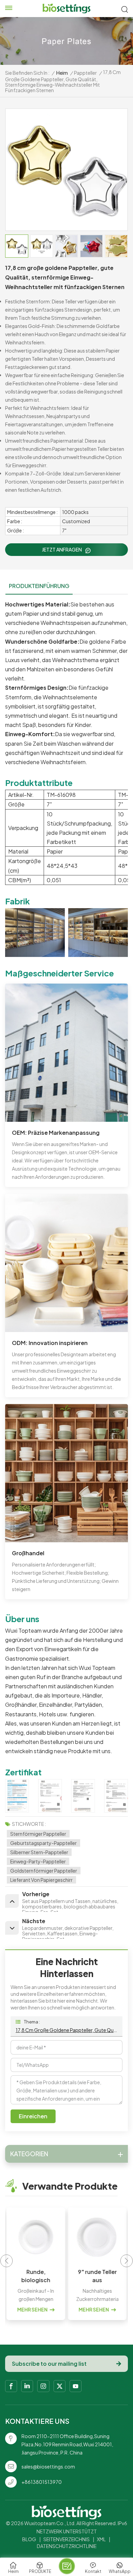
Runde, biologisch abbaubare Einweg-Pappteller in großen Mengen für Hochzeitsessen (36, 2276)
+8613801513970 (42, 2482)
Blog (29, 2539)
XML (101, 2539)
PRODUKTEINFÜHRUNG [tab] (39, 586)
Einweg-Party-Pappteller (38, 1861)
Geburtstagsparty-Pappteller (43, 1843)
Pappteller (85, 73)
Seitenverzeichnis (66, 2539)
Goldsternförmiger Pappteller (44, 1871)
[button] (127, 2261)
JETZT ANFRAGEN (62, 549)
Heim (62, 73)
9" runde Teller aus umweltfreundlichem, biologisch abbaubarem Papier (97, 2276)
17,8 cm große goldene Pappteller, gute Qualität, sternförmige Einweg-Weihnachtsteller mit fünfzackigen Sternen (66, 2030)
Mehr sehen (32, 2309)
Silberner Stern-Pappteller (39, 1852)
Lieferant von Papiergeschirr (41, 1880)
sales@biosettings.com (48, 2466)
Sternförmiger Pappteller (38, 1834)
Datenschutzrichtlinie (67, 2546)
